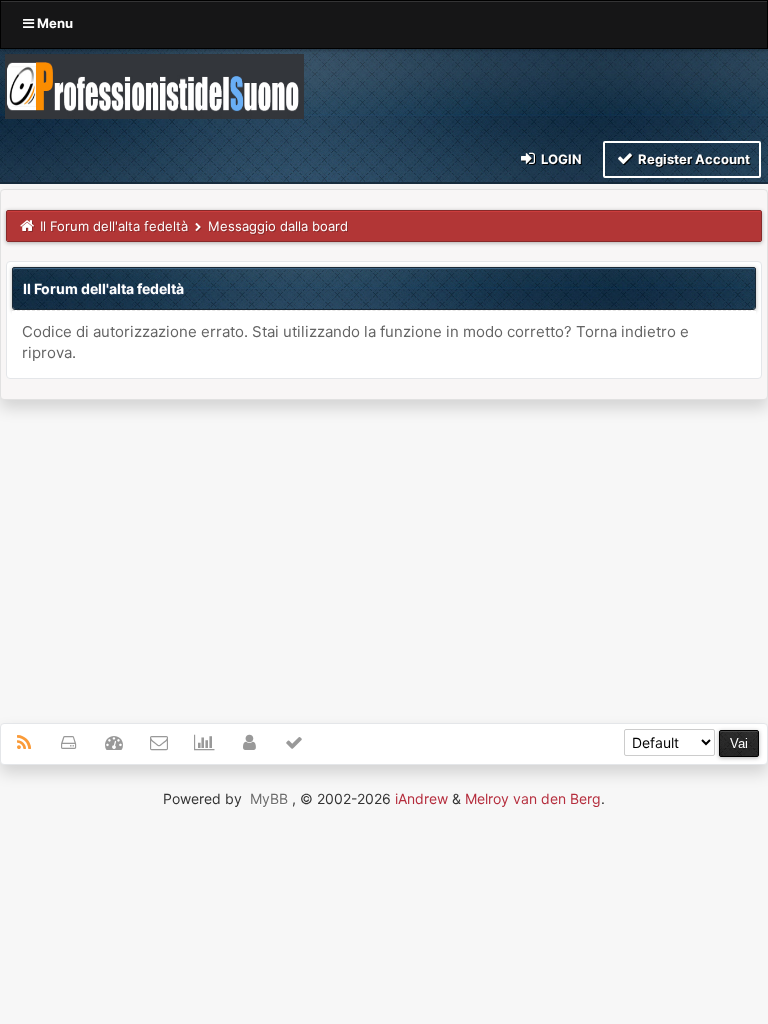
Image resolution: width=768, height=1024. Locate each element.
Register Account (692, 159)
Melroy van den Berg (533, 798)
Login (560, 159)
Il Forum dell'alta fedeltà (114, 226)
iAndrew (421, 798)
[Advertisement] (384, 550)
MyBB (269, 798)
